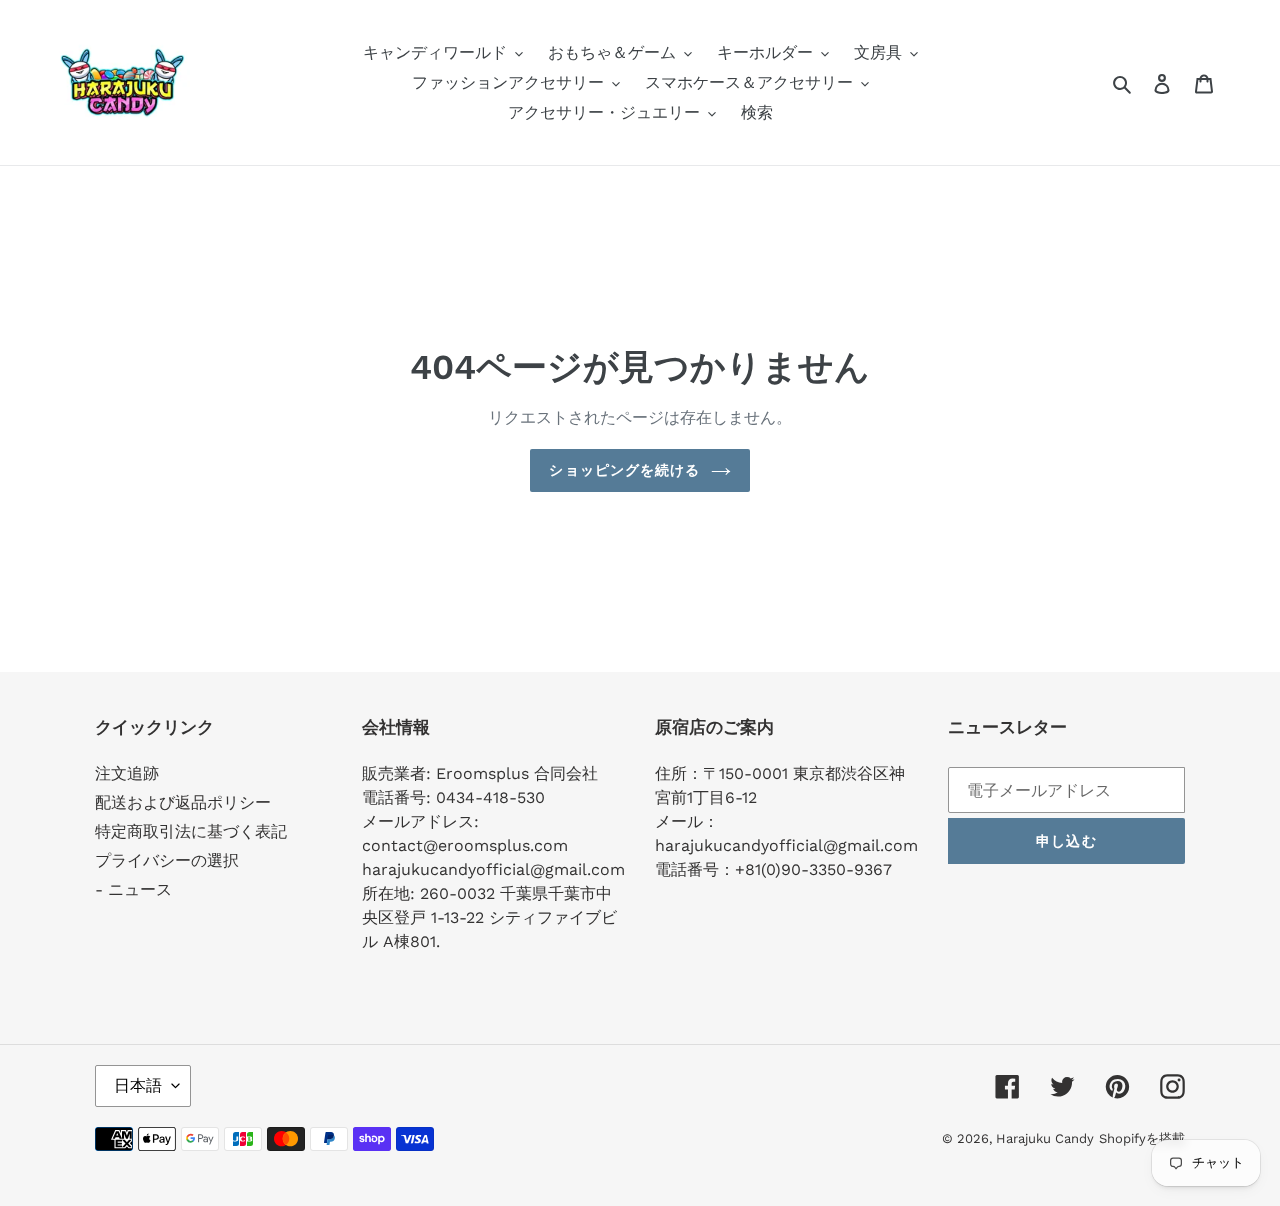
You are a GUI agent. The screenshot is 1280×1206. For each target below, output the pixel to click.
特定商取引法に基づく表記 (191, 831)
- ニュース (133, 889)
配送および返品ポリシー (183, 802)
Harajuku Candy (1045, 1138)
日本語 (138, 1085)
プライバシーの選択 (167, 860)
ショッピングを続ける (624, 470)
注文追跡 (127, 773)
